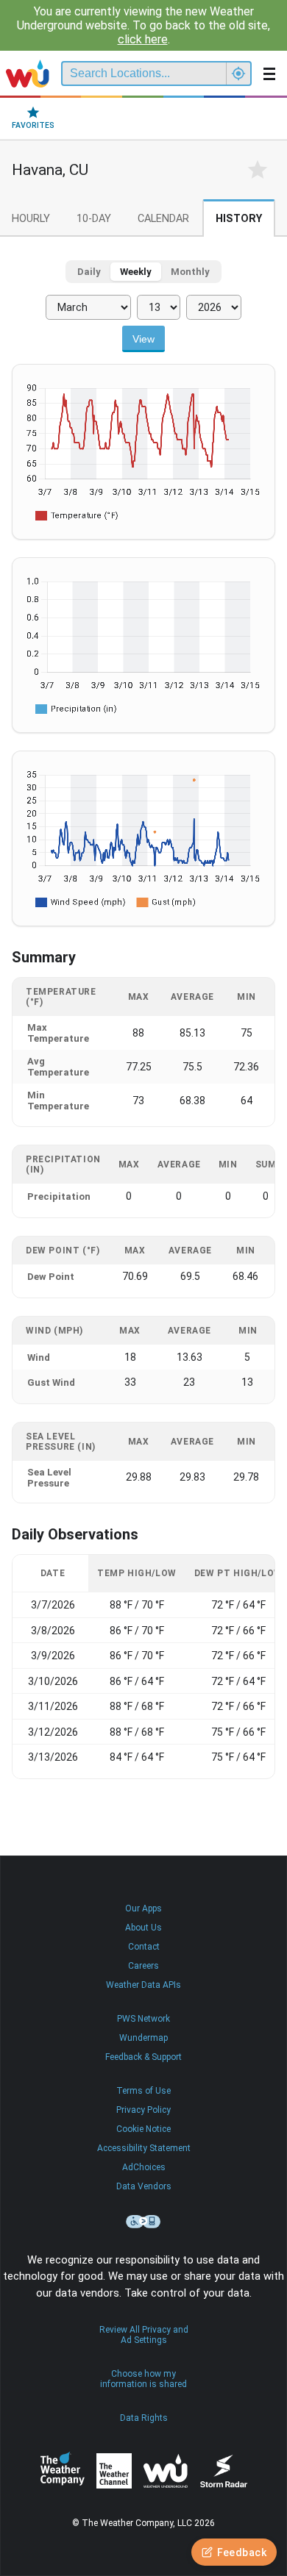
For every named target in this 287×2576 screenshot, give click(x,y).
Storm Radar (223, 2471)
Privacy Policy (143, 2110)
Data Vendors (144, 2186)
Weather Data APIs (143, 1985)
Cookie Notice (143, 2129)
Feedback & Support (143, 2057)
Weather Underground (166, 2471)
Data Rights (144, 2418)
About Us (143, 1928)
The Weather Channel (114, 2471)
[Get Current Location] (238, 74)
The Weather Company (63, 2471)
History (239, 219)
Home (28, 74)
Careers (143, 1966)
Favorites (33, 125)
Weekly (136, 272)
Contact (144, 1947)
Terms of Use (143, 2091)
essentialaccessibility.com (143, 2222)
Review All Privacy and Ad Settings (144, 2335)
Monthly (190, 272)
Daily (89, 272)
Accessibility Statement (144, 2148)
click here (143, 39)
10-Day (94, 219)
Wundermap (143, 2038)
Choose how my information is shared (143, 2379)
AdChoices (144, 2167)
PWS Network (143, 2019)
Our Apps (143, 1908)
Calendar (163, 219)
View (143, 339)
